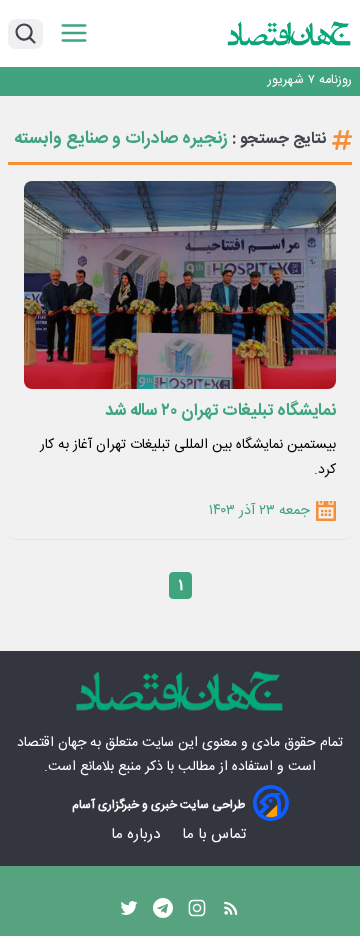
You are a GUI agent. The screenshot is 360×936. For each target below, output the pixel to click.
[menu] (74, 33)
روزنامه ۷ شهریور (310, 80)
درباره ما (137, 834)
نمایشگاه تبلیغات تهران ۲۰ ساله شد (220, 411)
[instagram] (197, 913)
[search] (25, 34)
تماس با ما (216, 834)
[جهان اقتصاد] (289, 33)
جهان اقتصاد (51, 743)
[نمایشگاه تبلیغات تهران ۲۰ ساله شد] (180, 285)
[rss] (231, 913)
